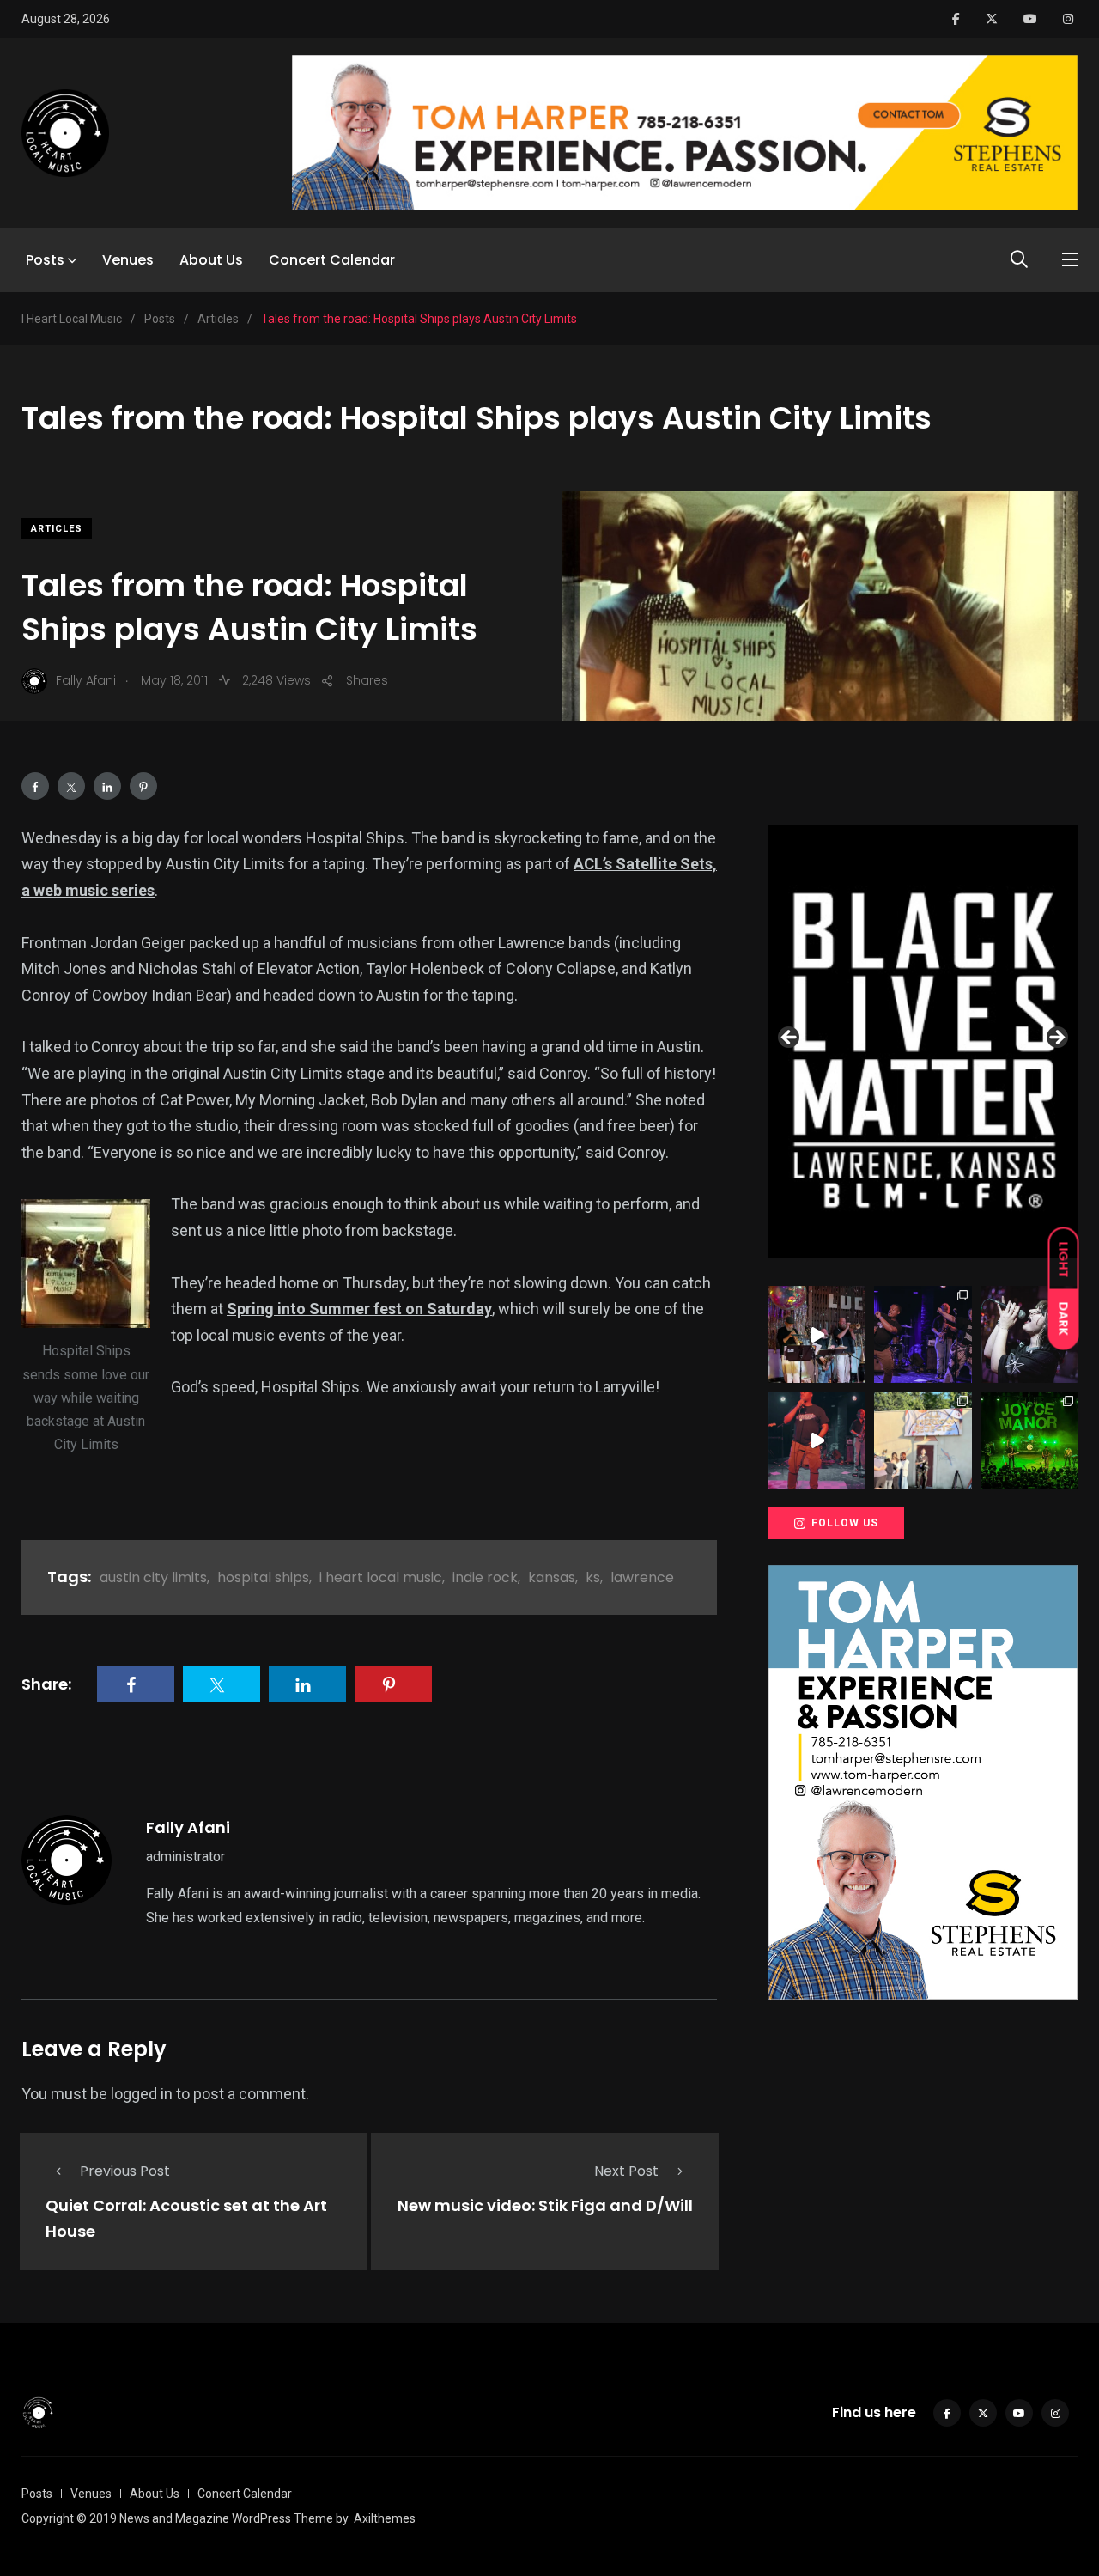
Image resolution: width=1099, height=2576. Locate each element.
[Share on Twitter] (71, 786)
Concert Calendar (332, 260)
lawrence (642, 1577)
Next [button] (1056, 1038)
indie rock (485, 1577)
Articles (57, 529)
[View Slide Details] (923, 1042)
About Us (211, 260)
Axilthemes (385, 2518)
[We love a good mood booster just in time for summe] (923, 1334)
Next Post (626, 2171)
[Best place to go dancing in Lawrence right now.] (817, 1334)
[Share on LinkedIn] (107, 786)
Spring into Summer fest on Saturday (359, 1309)
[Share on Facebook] (35, 786)
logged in (142, 2094)
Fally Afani (188, 1827)
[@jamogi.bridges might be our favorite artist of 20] (817, 1440)
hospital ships (263, 1577)
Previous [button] (790, 1038)
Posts (45, 260)
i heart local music (381, 1577)
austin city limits (153, 1577)
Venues (128, 260)
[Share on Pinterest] (143, 786)
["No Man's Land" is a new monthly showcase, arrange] (1029, 1334)
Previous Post (125, 2171)
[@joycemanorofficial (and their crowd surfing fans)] (1029, 1440)
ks (593, 1577)
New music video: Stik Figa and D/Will (545, 2205)
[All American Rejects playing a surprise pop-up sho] (923, 1440)
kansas (552, 1577)
